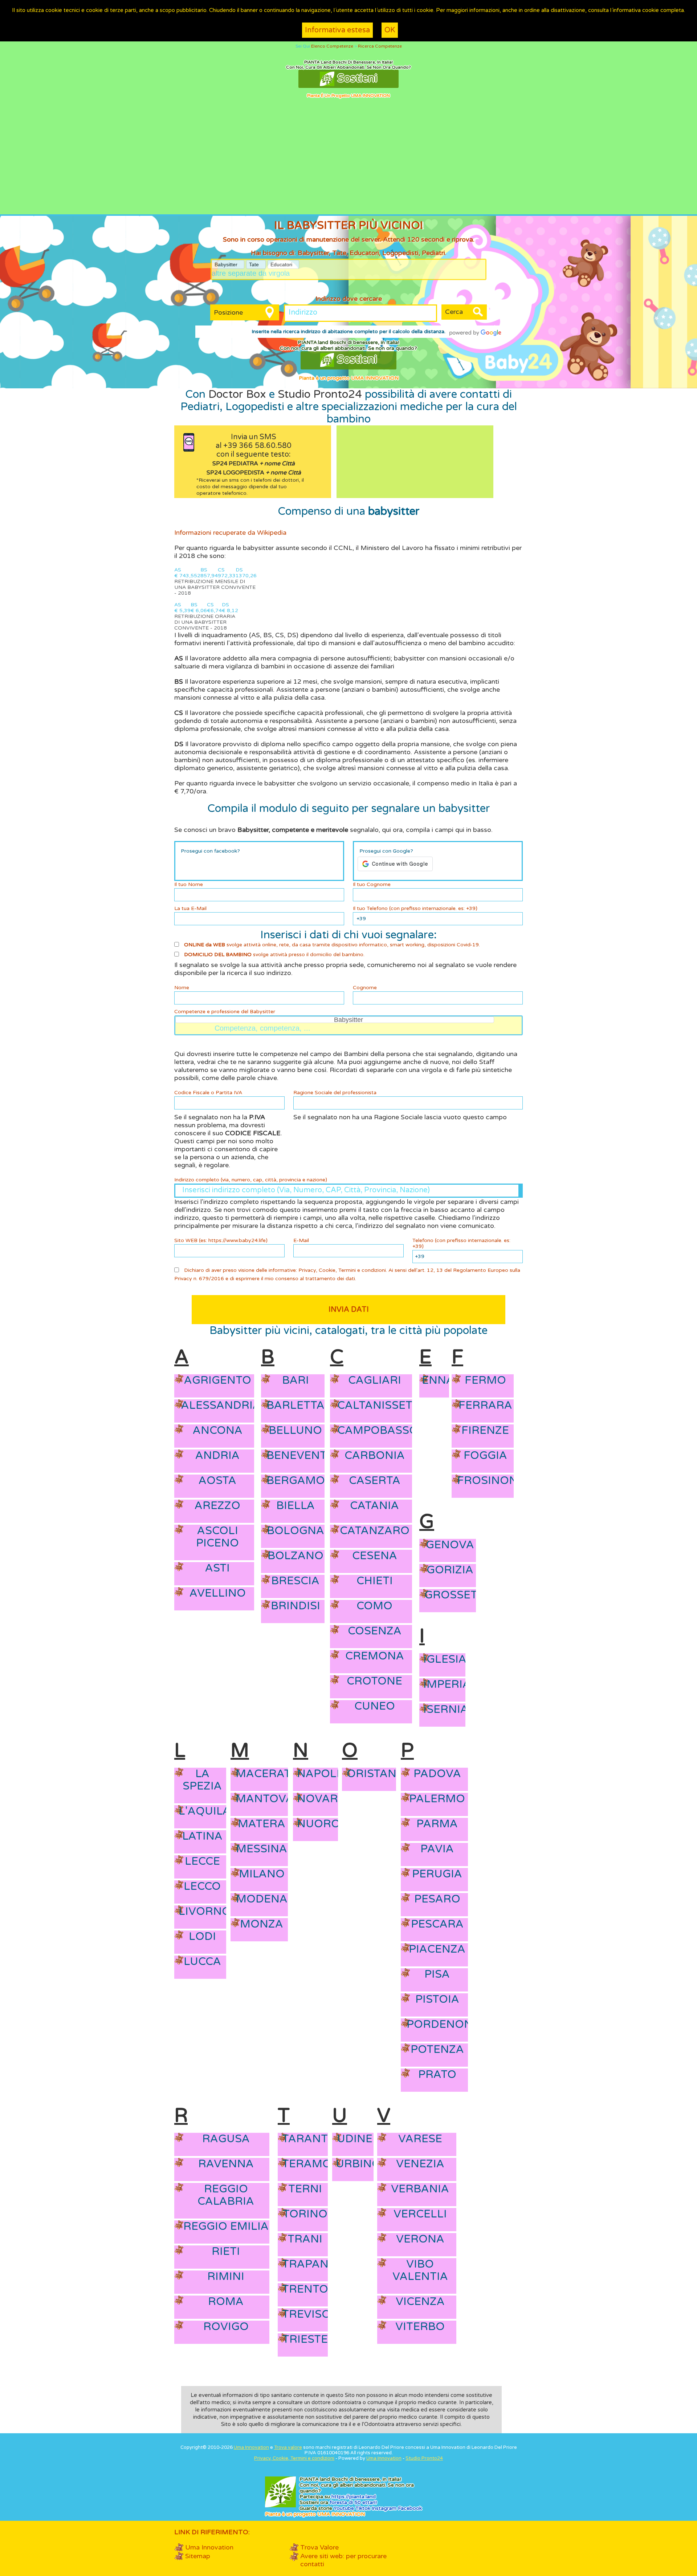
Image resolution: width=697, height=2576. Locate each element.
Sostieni (356, 78)
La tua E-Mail (190, 909)
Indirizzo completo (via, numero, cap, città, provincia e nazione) (251, 1180)
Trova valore (288, 2447)
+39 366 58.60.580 (257, 446)
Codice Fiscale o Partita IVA (208, 1093)
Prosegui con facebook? (210, 851)
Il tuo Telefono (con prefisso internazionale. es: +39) (415, 909)
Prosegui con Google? (386, 851)
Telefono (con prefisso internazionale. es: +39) (461, 1243)
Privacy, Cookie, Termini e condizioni (342, 1270)
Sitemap (198, 2556)
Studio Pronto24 (320, 394)
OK (390, 30)
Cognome (365, 988)
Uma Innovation (251, 2447)
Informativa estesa (337, 30)
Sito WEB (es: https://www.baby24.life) (221, 1241)
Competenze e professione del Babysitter (225, 1012)
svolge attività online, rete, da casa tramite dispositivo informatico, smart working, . (332, 945)
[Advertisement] (348, 160)
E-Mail (301, 1241)
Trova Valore (319, 2547)
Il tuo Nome (189, 885)
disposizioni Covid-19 (453, 945)
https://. (354, 2497)
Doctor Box (237, 394)
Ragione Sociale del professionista (335, 1093)
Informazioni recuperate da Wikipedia (230, 533)
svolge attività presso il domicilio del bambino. (274, 955)
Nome (182, 988)
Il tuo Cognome (372, 885)
